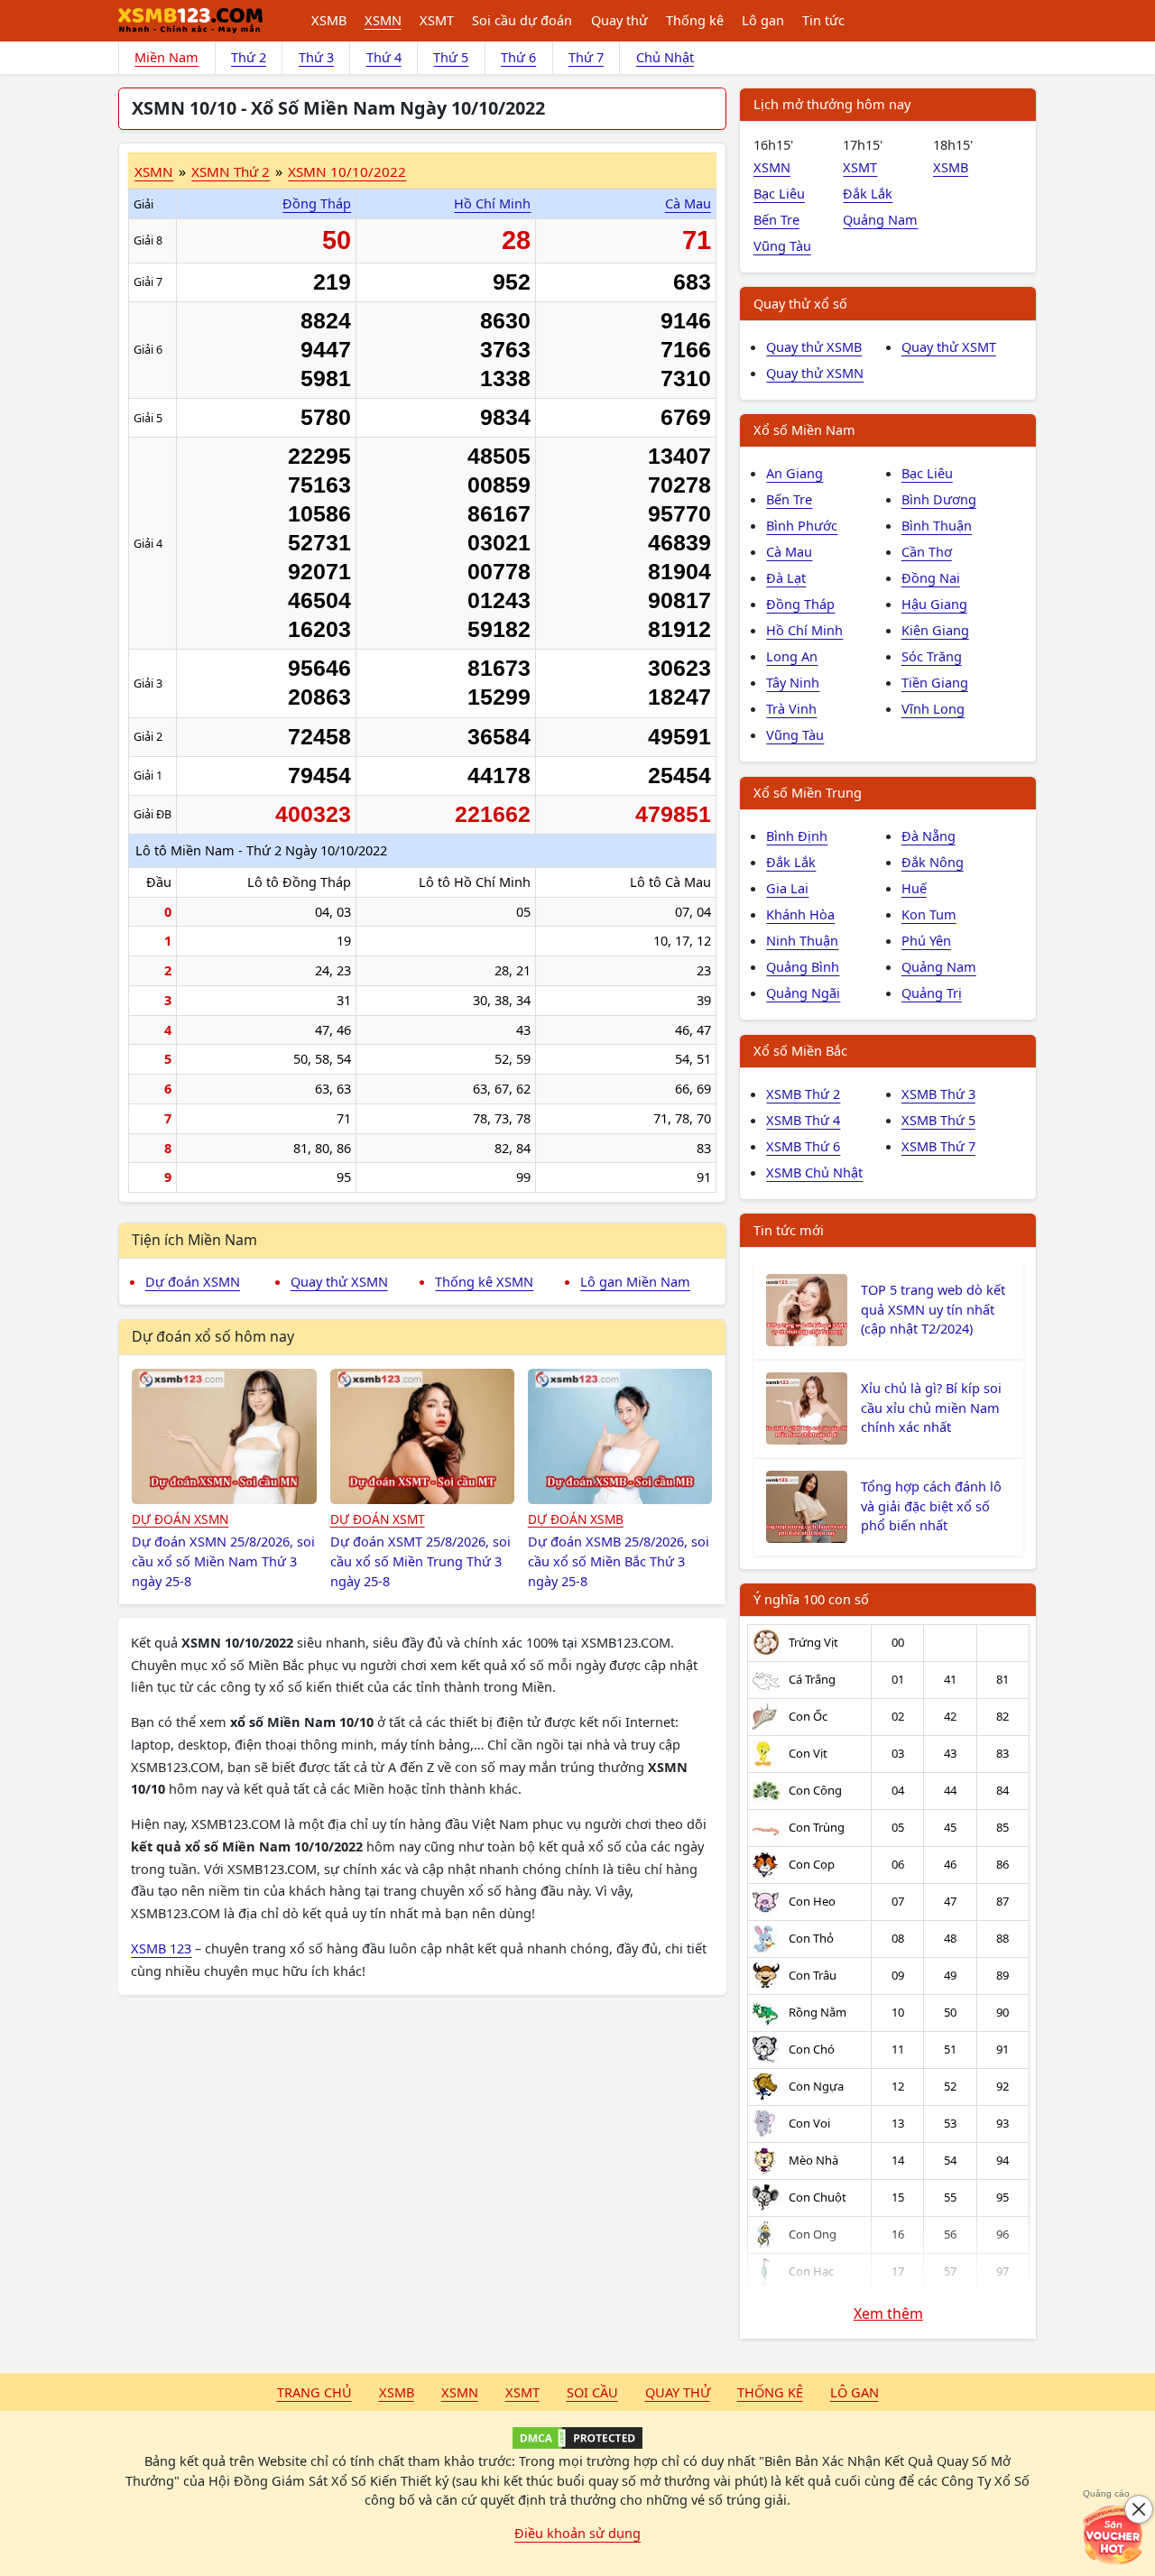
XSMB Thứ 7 (938, 1146)
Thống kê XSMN (484, 1281)
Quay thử (619, 20)
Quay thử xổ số (800, 303)
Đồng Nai (931, 577)
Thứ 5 (451, 57)
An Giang (795, 473)
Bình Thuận (937, 525)
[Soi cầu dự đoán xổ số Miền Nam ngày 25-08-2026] (224, 1436)
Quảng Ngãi (803, 993)
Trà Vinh (791, 708)
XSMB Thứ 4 (803, 1120)
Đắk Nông (933, 862)
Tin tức (823, 20)
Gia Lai (787, 888)
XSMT (437, 20)
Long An (792, 656)
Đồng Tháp (317, 203)
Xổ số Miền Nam (804, 429)
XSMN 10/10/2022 (347, 171)
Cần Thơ (927, 551)
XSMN (383, 20)
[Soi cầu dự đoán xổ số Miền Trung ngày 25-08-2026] (423, 1436)
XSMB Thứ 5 (938, 1120)
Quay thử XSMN (339, 1281)
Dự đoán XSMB (576, 1519)
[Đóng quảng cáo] (1139, 2509)
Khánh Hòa (800, 914)
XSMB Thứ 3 (938, 1094)
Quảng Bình (803, 966)
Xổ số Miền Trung (808, 792)
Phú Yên (926, 940)
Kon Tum (929, 914)
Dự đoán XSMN (193, 1281)
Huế (914, 888)
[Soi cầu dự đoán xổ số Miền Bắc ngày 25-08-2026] (620, 1436)
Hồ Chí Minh (492, 203)
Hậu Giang (934, 604)
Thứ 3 (316, 57)
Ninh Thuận (802, 940)
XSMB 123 (161, 1948)
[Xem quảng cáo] (1113, 2534)
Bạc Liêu (779, 193)
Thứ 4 (384, 57)
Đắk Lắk (868, 193)
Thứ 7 (586, 57)
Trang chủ (314, 2392)
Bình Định (797, 836)
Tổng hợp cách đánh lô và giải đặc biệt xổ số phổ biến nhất (931, 1506)
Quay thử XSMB (814, 346)
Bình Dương (939, 499)
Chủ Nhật (665, 57)
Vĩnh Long (933, 708)
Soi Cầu (592, 2392)
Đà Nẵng (929, 836)
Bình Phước (802, 525)
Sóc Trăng (932, 656)
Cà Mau (688, 203)
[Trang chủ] (190, 21)
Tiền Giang (935, 682)
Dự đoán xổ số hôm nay (213, 1336)
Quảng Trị (932, 993)
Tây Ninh (793, 682)
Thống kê (695, 20)
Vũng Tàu (782, 245)
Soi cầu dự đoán (522, 20)
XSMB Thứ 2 (803, 1094)
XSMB (329, 20)
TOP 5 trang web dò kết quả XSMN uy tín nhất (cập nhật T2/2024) (933, 1309)
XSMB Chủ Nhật (814, 1172)
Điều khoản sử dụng (577, 2533)
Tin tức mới (789, 1230)
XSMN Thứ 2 (231, 171)
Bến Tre (776, 219)
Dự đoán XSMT (378, 1519)
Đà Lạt (786, 577)
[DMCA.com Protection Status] (577, 2438)
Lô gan (763, 20)
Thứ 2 (249, 57)
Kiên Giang (935, 630)
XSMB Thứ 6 (803, 1146)
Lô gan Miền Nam (635, 1281)
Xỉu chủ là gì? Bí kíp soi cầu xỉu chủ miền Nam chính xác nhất (931, 1408)
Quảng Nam (880, 219)
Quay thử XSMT (949, 346)
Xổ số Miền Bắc (800, 1050)
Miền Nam (166, 57)
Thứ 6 (518, 57)
